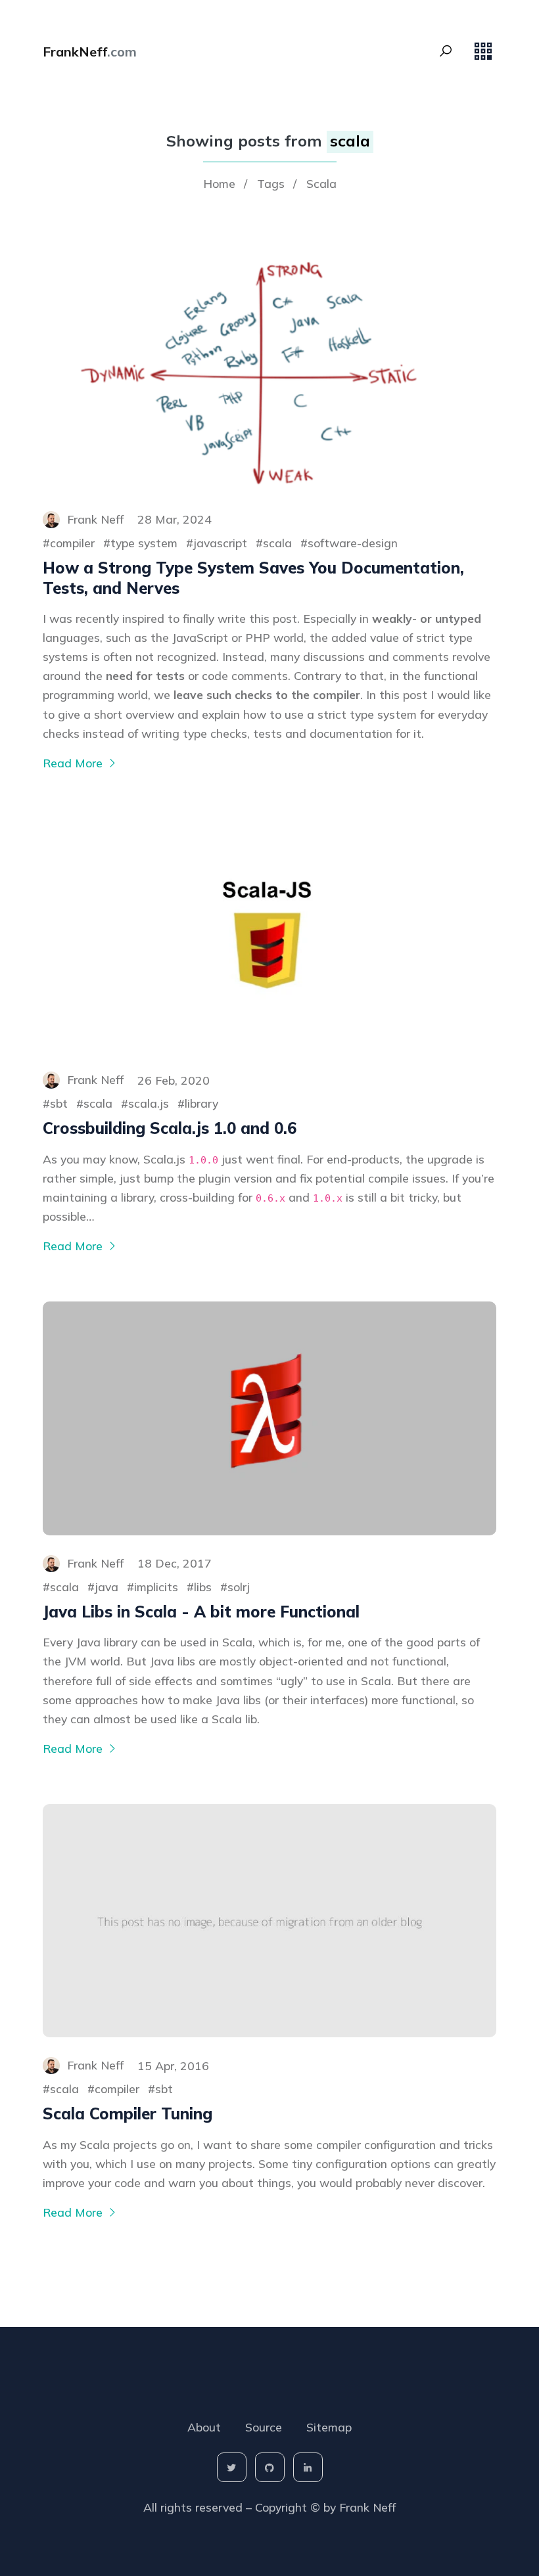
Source (264, 2427)
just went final (261, 1159)
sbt (59, 1103)
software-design (353, 543)
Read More (74, 763)
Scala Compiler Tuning (128, 2113)
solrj (239, 1587)
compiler (72, 543)
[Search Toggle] (446, 51)
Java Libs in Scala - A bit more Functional (201, 1612)
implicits (156, 1587)
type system (144, 543)
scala (277, 543)
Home (219, 183)
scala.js (149, 1103)
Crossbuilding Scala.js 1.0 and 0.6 (170, 1128)
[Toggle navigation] (483, 51)
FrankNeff (90, 52)
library (201, 1103)
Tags (271, 183)
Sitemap (329, 2427)
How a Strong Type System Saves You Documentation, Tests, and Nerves (253, 578)
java (106, 1587)
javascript (220, 543)
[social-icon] (232, 2467)
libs (203, 1587)
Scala (321, 183)
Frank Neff (367, 2507)
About (204, 2427)
